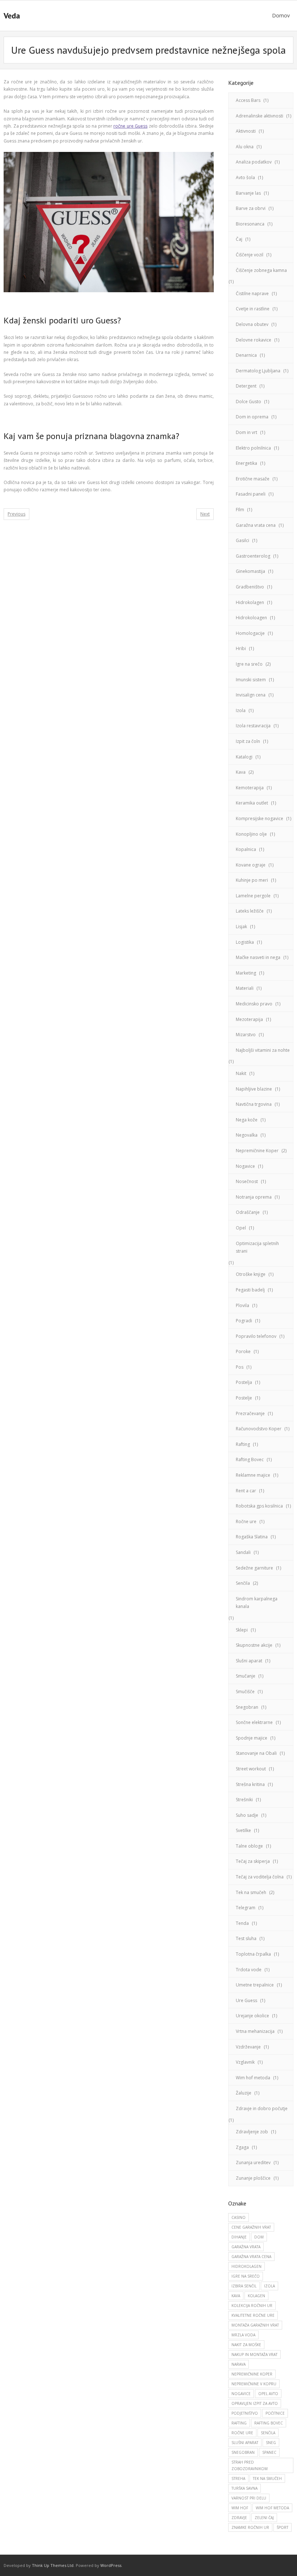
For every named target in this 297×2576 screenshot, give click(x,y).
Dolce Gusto (248, 402)
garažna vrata (246, 2247)
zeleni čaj (264, 2518)
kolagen (256, 2296)
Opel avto (268, 2394)
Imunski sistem (251, 680)
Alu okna (245, 147)
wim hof (240, 2508)
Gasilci (242, 540)
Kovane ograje (251, 865)
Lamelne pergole (253, 896)
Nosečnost (247, 1181)
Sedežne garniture (254, 1568)
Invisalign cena (251, 695)
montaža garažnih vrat (255, 2325)
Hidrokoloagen (251, 618)
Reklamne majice (253, 1475)
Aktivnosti (246, 131)
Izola (241, 710)
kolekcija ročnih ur (252, 2306)
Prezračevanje (250, 1413)
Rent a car (246, 1491)
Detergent (246, 386)
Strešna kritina (250, 1784)
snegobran (243, 2452)
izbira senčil (244, 2286)
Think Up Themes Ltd (53, 2565)
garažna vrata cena (251, 2257)
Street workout (251, 1769)
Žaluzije (244, 2093)
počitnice (275, 2413)
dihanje (239, 2237)
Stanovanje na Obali (256, 1753)
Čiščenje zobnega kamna (261, 270)
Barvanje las (248, 193)
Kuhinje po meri (252, 880)
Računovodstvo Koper (259, 1429)
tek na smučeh (267, 2478)
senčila (268, 2433)
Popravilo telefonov (256, 1336)
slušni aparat (245, 2443)
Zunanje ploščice (253, 2178)
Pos (240, 1367)
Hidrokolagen (250, 602)
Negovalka (247, 1135)
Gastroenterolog (253, 556)
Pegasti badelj (250, 1290)
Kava (241, 772)
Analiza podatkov (254, 162)
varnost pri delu (249, 2498)
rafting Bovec (269, 2423)
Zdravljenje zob (252, 2132)
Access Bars (248, 100)
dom (259, 2237)
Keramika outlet (252, 803)
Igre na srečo (249, 664)
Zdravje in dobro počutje (262, 2108)
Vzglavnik (245, 2062)
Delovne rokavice (254, 340)
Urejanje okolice (252, 2016)
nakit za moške (246, 2345)
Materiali (245, 988)
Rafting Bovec (250, 1459)
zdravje (239, 2518)
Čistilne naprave (252, 293)
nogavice (241, 2394)
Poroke (243, 1351)
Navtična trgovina (254, 1104)
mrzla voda (243, 2335)
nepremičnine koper (252, 2374)
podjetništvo (245, 2413)
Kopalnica (246, 849)
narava (239, 2364)
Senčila (243, 1583)
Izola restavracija (253, 726)
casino (239, 2217)
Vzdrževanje (248, 2047)
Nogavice (245, 1166)
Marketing (246, 973)
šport (283, 2527)
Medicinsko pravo (254, 1004)
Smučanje (246, 1676)
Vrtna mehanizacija (255, 2031)
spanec (269, 2452)
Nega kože (247, 1120)
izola (269, 2286)
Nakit (241, 1073)
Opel (241, 1228)
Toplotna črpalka (253, 1954)
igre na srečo (246, 2276)
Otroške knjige (251, 1274)
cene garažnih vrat (251, 2227)
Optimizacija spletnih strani (257, 1247)
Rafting (243, 1444)
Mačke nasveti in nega (258, 957)
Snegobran (247, 1707)
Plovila (242, 1305)
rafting (239, 2423)
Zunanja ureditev (253, 2162)
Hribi (241, 648)
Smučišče (245, 1692)
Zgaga (242, 2147)
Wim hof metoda (253, 2078)
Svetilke (243, 1830)
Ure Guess (246, 2000)
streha (238, 2478)
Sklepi (242, 1630)
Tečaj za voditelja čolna (260, 1877)
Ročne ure (246, 1521)
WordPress (111, 2565)
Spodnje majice (252, 1738)
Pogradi (244, 1321)
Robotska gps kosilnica (259, 1506)
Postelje (244, 1398)
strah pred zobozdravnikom (250, 2465)
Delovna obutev (252, 324)
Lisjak (241, 927)
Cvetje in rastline (253, 309)
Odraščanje (248, 1212)
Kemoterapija (250, 788)
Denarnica (246, 355)
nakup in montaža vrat (254, 2354)
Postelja (244, 1382)
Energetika (246, 463)
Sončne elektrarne (254, 1722)
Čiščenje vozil (250, 255)
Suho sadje (247, 1815)
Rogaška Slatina (252, 1537)
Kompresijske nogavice (260, 818)
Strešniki (244, 1800)
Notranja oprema (254, 1197)
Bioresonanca (250, 224)
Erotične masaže (253, 479)
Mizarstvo (246, 1035)
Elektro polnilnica (253, 448)
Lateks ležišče (250, 911)
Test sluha (246, 1938)
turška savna (244, 2488)
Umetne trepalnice (255, 1985)
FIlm (240, 510)
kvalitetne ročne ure (253, 2315)
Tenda (242, 1923)
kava (236, 2296)
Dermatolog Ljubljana (258, 371)
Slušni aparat (249, 1661)
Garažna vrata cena (256, 525)
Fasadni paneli (251, 494)
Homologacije (250, 633)
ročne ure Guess (130, 126)
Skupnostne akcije (254, 1645)
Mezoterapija (249, 1019)
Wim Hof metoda (272, 2508)
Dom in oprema (252, 417)
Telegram (246, 1908)
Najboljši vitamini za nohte (263, 1050)
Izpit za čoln (248, 741)
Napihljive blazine (254, 1089)
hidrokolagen (246, 2266)
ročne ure (242, 2433)
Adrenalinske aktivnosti (260, 116)
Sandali (243, 1552)
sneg (271, 2443)
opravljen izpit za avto (255, 2403)
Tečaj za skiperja (253, 1861)
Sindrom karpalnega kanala (257, 1603)
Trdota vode (249, 1970)
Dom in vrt (246, 432)
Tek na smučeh (251, 1892)
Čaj (239, 239)
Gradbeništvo (250, 587)
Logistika (245, 942)
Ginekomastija (250, 571)
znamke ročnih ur (250, 2527)
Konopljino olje (251, 834)
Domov (281, 15)
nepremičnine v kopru (254, 2384)
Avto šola (245, 177)
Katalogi (244, 757)
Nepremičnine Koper (257, 1151)
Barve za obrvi (251, 208)
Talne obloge (249, 1846)
